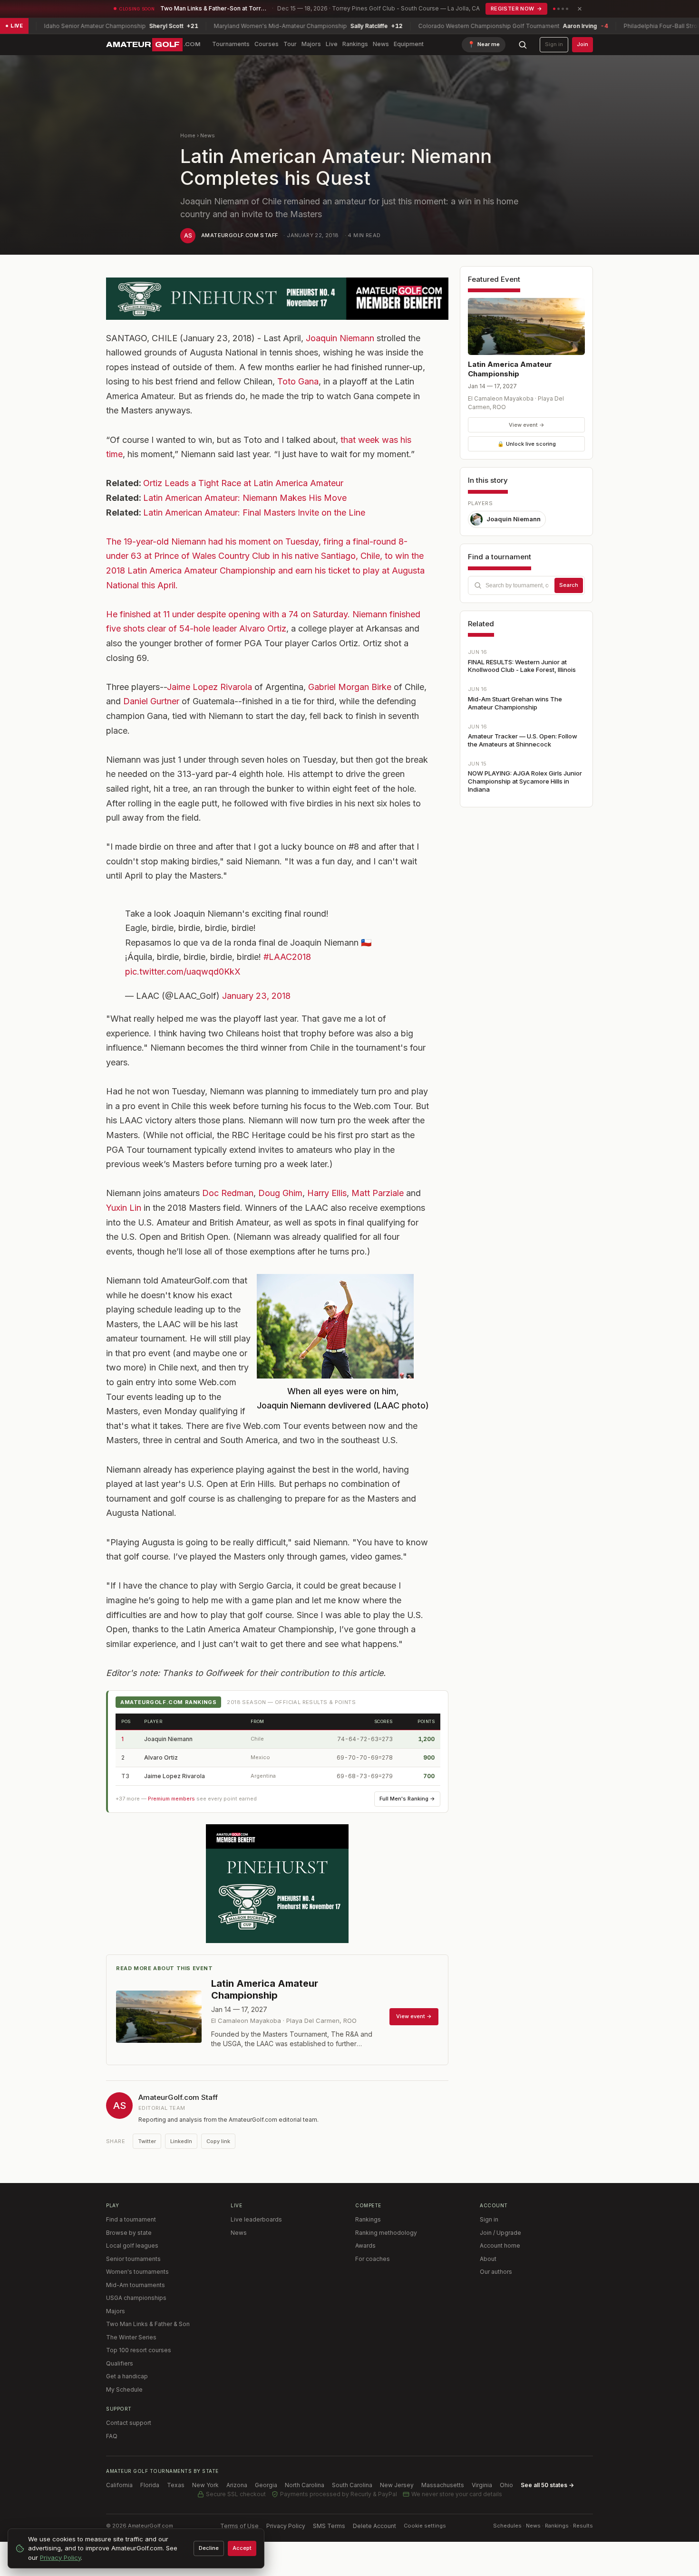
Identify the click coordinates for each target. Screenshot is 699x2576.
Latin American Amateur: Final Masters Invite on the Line (254, 512)
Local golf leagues (132, 2246)
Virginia (482, 2485)
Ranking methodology (386, 2233)
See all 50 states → (547, 2485)
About (488, 2259)
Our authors (496, 2272)
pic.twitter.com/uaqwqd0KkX (183, 972)
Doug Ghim (280, 1193)
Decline (209, 2548)
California (119, 2485)
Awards (365, 2246)
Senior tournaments (133, 2259)
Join (582, 44)
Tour (290, 44)
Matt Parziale (378, 1193)
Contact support (129, 2423)
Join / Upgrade (500, 2233)
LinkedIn (181, 2141)
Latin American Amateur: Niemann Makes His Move (245, 498)
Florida (150, 2485)
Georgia (266, 2485)
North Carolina (305, 2485)
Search (569, 585)
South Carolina (352, 2485)
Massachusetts (443, 2485)
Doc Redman (228, 1193)
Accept (242, 2548)
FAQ (112, 2436)
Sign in (554, 44)
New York (205, 2485)
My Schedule (124, 2389)
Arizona (237, 2485)
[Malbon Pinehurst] (277, 299)
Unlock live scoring (527, 444)
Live (332, 44)
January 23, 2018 (256, 996)
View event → (527, 425)
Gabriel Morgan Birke (350, 687)
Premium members (171, 1799)
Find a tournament (131, 2219)
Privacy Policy (286, 2526)
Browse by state (129, 2233)
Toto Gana (298, 381)
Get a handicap (127, 2376)
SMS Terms (329, 2526)
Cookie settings (425, 2526)
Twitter (147, 2141)
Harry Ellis (327, 1193)
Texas (176, 2485)
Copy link (218, 2141)
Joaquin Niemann (340, 338)
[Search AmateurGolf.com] (523, 45)
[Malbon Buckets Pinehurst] (277, 1884)
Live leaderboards (256, 2219)
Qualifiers (120, 2363)
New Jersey (397, 2485)
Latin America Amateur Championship (510, 369)
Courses (267, 44)
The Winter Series (131, 2337)
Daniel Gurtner (151, 701)
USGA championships (136, 2298)
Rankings (355, 44)
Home (188, 135)
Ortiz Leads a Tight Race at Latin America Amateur (243, 483)
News (381, 44)
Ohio (506, 2485)
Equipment (409, 44)
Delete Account (374, 2526)
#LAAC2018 (287, 957)
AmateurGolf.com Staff (239, 235)
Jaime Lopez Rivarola (209, 687)
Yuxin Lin (124, 1208)
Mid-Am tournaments (136, 2285)
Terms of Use (239, 2526)
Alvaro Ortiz (263, 628)
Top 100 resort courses (139, 2350)
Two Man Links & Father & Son (148, 2324)
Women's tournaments (137, 2272)
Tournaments (231, 44)
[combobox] (526, 585)
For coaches (373, 2259)
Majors (311, 44)
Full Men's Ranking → (407, 1799)
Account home (500, 2246)
